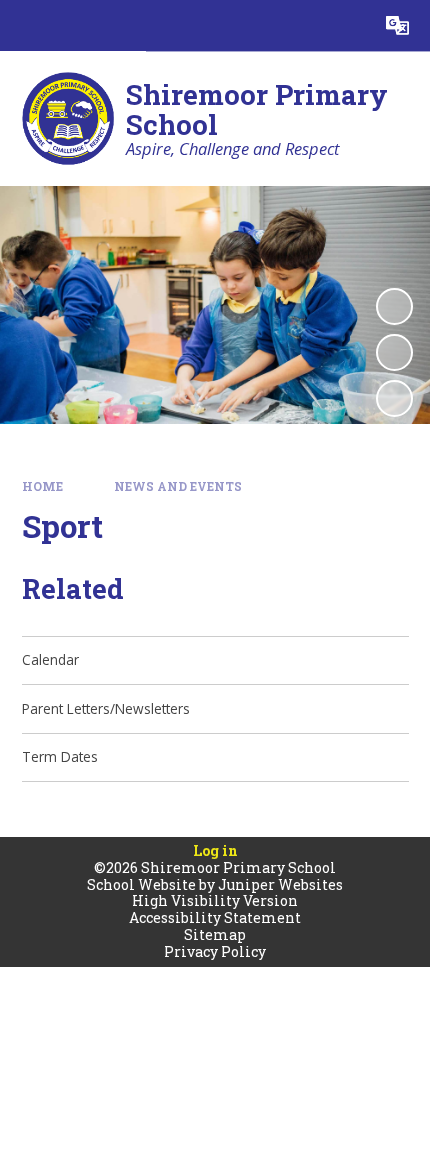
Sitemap (215, 934)
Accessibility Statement (215, 917)
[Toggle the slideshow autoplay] (394, 306)
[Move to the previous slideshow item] (394, 352)
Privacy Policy (215, 951)
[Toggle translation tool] (397, 25)
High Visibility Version (215, 900)
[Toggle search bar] (346, 25)
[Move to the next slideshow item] (394, 398)
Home (42, 486)
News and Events (178, 486)
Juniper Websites (280, 884)
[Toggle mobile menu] (25, 25)
